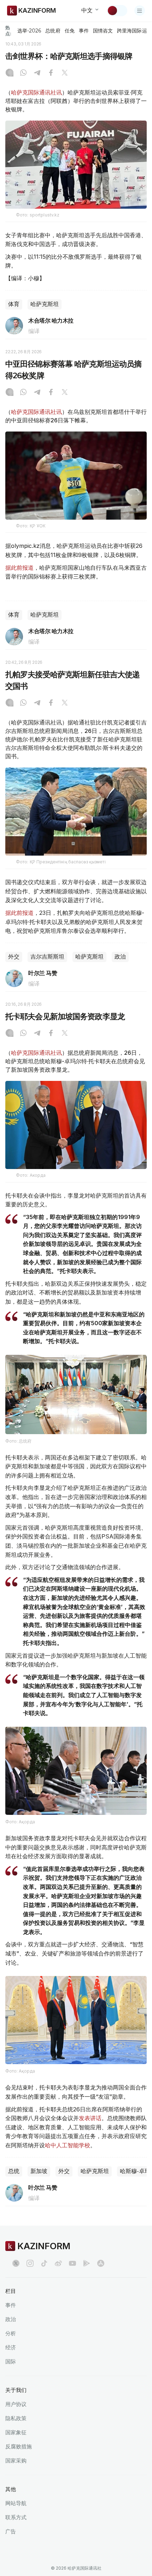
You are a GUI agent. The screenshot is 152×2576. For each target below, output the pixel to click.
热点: (8, 30)
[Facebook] (51, 73)
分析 (11, 2333)
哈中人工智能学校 (68, 2145)
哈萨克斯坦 (45, 304)
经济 (11, 2347)
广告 (11, 2531)
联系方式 (16, 2517)
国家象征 (16, 2432)
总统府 (53, 31)
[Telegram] (37, 73)
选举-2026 (29, 31)
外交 (14, 957)
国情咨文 (103, 31)
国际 (11, 2361)
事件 (84, 31)
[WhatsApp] (23, 73)
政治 (120, 957)
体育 (14, 304)
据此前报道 (19, 568)
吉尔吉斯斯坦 (47, 957)
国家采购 (16, 2461)
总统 (14, 2171)
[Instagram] (10, 73)
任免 (70, 31)
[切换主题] (117, 11)
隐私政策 (16, 2418)
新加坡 (39, 2171)
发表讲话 (90, 2118)
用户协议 (16, 2404)
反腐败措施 (19, 2446)
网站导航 (16, 2503)
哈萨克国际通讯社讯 (36, 92)
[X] (65, 73)
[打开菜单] (140, 11)
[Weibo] (58, 2263)
